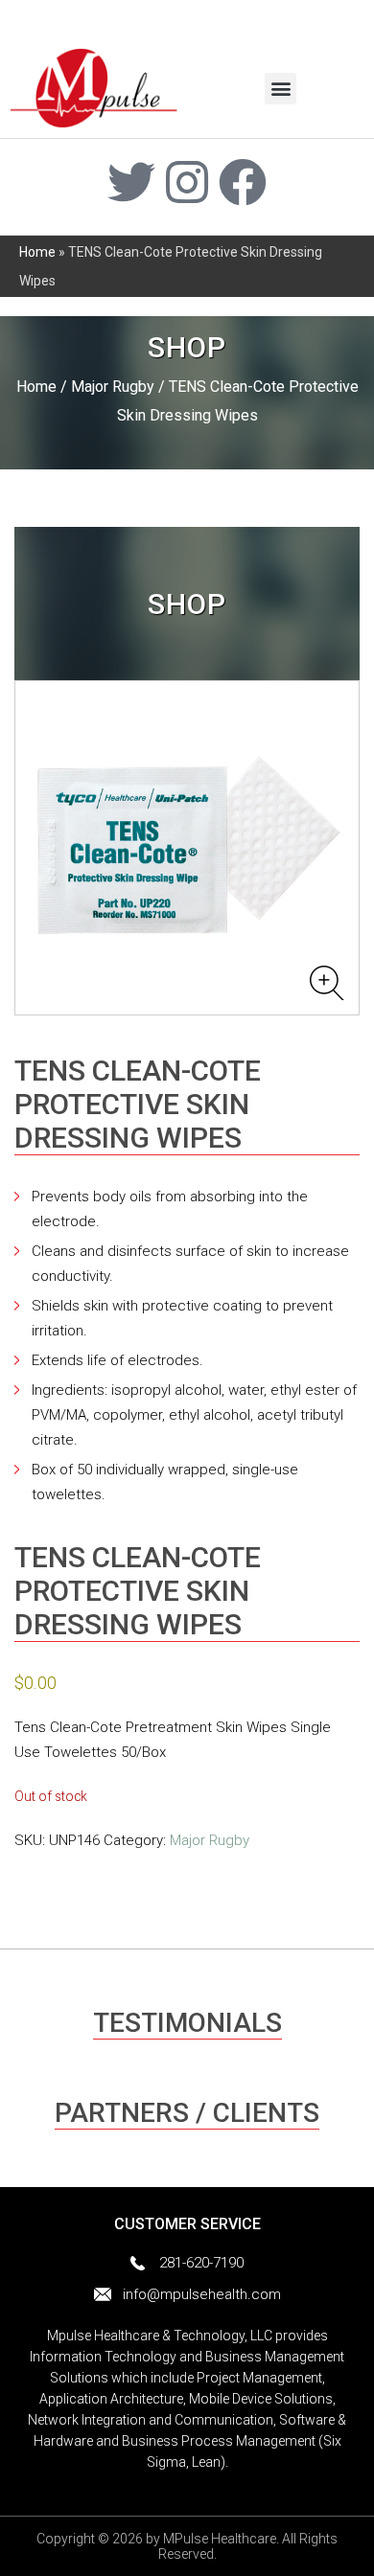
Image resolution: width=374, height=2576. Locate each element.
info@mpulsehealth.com (202, 2294)
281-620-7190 (201, 2263)
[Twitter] (131, 182)
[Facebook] (243, 182)
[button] (280, 89)
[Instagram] (187, 182)
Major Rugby (113, 387)
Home (37, 252)
